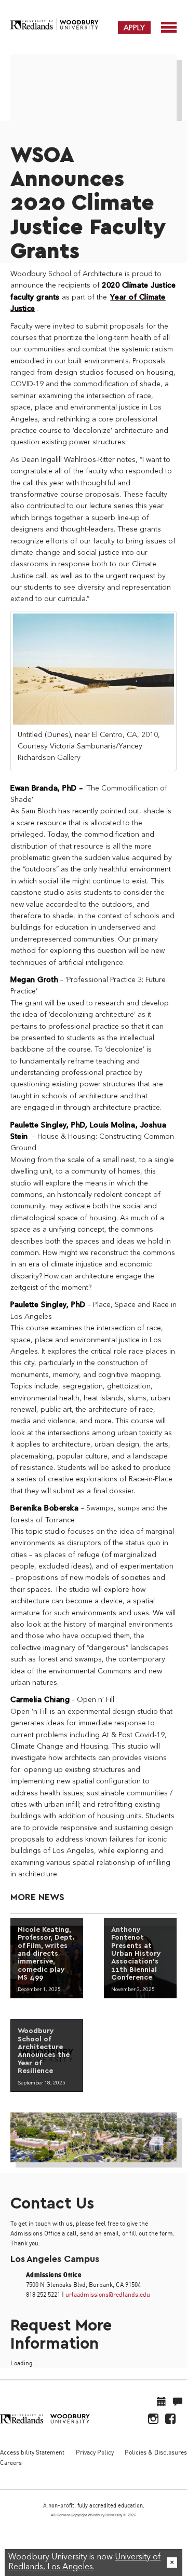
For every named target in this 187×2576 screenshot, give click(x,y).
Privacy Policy (95, 2452)
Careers (11, 2463)
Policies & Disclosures (156, 2452)
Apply (134, 28)
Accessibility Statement (32, 2452)
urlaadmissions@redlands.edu (108, 2294)
